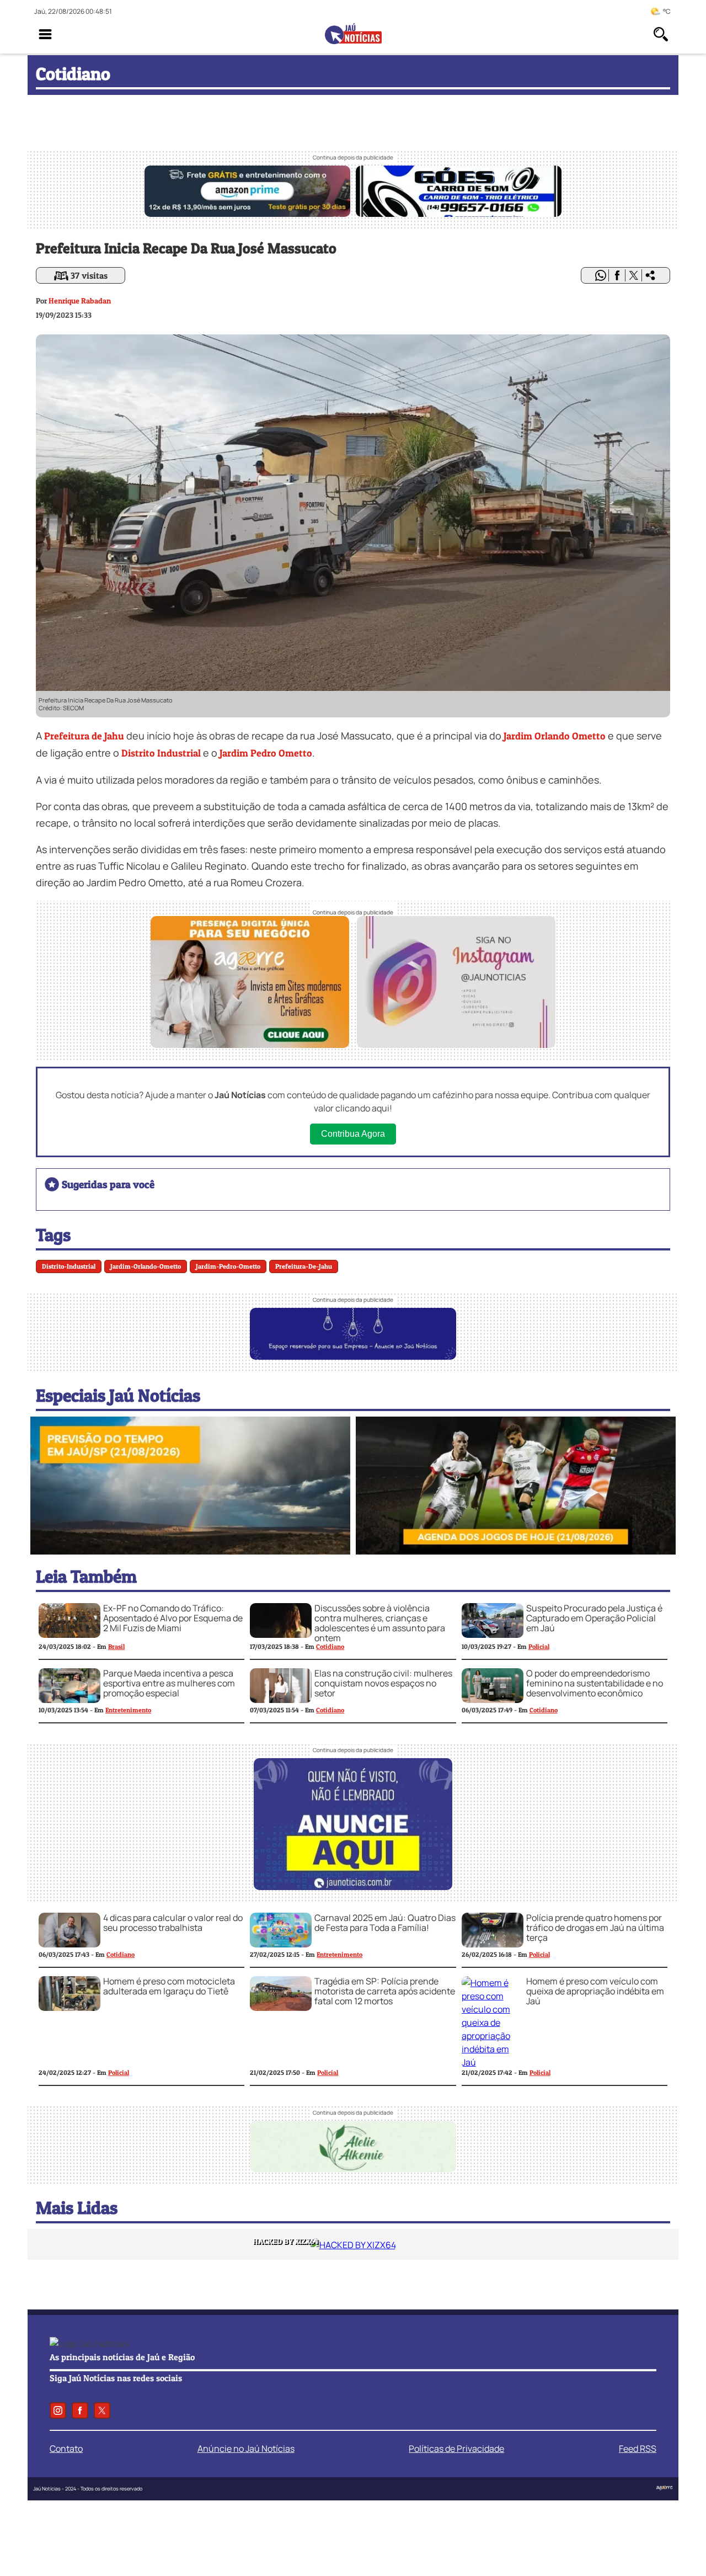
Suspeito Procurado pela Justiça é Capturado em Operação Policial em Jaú (594, 1618)
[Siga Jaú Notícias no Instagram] (456, 1044)
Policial (539, 1646)
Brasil (116, 1646)
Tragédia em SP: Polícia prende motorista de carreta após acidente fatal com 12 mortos (385, 1991)
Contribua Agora (353, 1134)
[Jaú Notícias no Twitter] (102, 2410)
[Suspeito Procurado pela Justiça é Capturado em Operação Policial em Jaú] (493, 1635)
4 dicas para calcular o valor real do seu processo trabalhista (173, 1923)
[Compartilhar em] (650, 275)
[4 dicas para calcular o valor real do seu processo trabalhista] (69, 1944)
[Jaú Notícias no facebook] (80, 2410)
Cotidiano (330, 1646)
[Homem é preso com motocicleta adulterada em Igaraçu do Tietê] (69, 2008)
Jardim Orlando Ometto (555, 736)
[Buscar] (661, 34)
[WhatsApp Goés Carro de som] (459, 214)
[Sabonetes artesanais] (353, 2169)
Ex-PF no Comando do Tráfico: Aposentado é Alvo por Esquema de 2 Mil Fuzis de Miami (173, 1618)
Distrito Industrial (161, 753)
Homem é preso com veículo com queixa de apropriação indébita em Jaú (595, 1991)
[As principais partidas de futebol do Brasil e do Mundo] (516, 1551)
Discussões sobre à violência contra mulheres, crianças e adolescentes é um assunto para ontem (380, 1623)
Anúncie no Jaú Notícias (246, 2449)
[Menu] (45, 34)
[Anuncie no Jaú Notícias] (353, 1887)
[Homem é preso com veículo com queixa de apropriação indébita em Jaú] (493, 2062)
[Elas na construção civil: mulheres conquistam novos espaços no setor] (281, 1700)
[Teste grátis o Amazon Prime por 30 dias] (247, 214)
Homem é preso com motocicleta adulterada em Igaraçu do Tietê (169, 1986)
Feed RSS (638, 2449)
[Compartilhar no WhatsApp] (601, 275)
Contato (66, 2449)
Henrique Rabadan (80, 300)
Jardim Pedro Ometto (266, 753)
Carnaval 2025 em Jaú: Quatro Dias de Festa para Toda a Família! (385, 1923)
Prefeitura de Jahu (84, 736)
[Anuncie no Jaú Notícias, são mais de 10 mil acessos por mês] (353, 1356)
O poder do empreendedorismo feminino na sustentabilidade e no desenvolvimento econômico (595, 1683)
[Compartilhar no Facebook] (617, 275)
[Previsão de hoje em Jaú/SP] (190, 1551)
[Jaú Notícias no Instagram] (58, 2410)
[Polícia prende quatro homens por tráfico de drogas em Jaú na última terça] (493, 1944)
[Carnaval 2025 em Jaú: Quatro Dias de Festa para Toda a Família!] (281, 1944)
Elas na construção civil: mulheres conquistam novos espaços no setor (383, 1683)
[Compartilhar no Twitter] (634, 275)
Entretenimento (128, 1710)
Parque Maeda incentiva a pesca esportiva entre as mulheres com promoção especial (169, 1683)
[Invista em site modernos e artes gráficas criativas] (250, 1044)
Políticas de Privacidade (456, 2449)
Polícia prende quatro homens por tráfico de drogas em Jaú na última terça (595, 1928)
